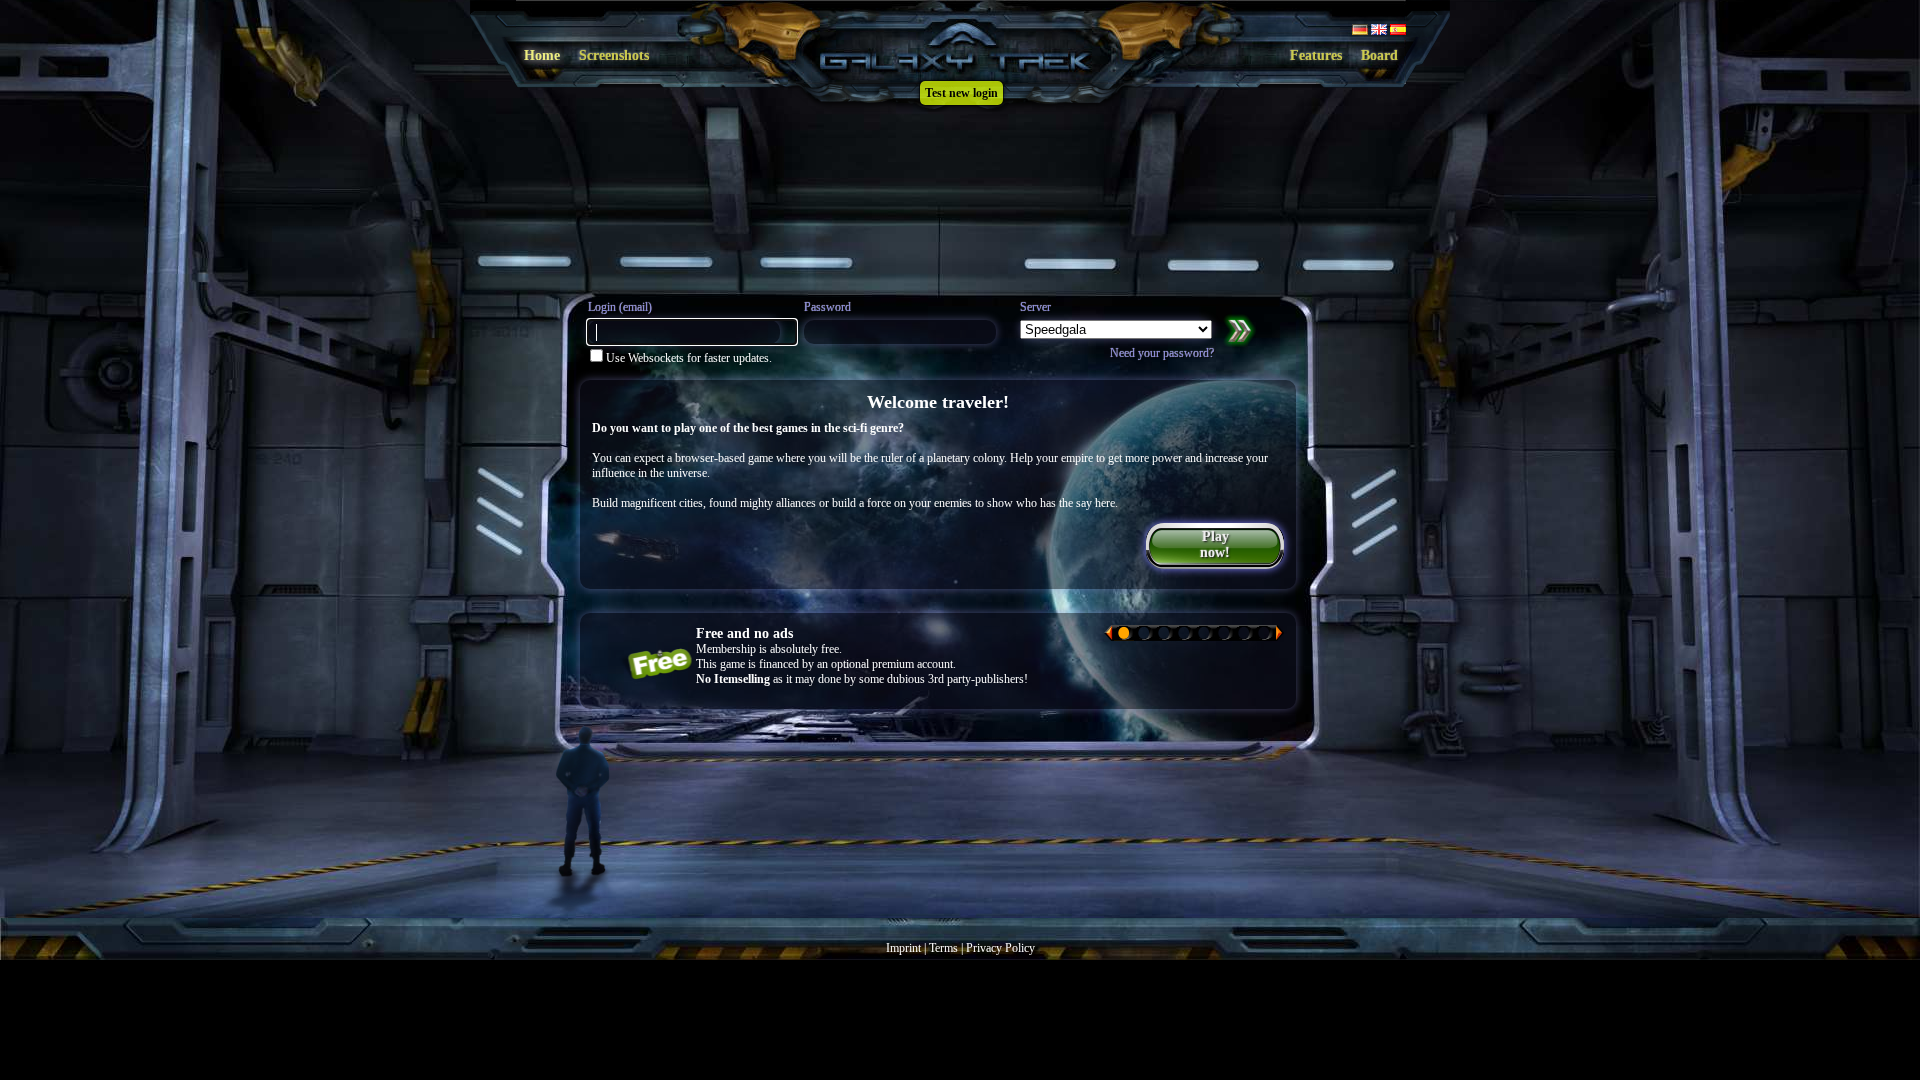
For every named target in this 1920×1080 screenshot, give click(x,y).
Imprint (903, 948)
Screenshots (614, 55)
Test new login (961, 93)
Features (1316, 55)
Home (542, 55)
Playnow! (1215, 544)
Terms (943, 948)
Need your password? (1162, 353)
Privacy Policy (1000, 948)
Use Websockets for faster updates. (689, 358)
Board (1379, 55)
